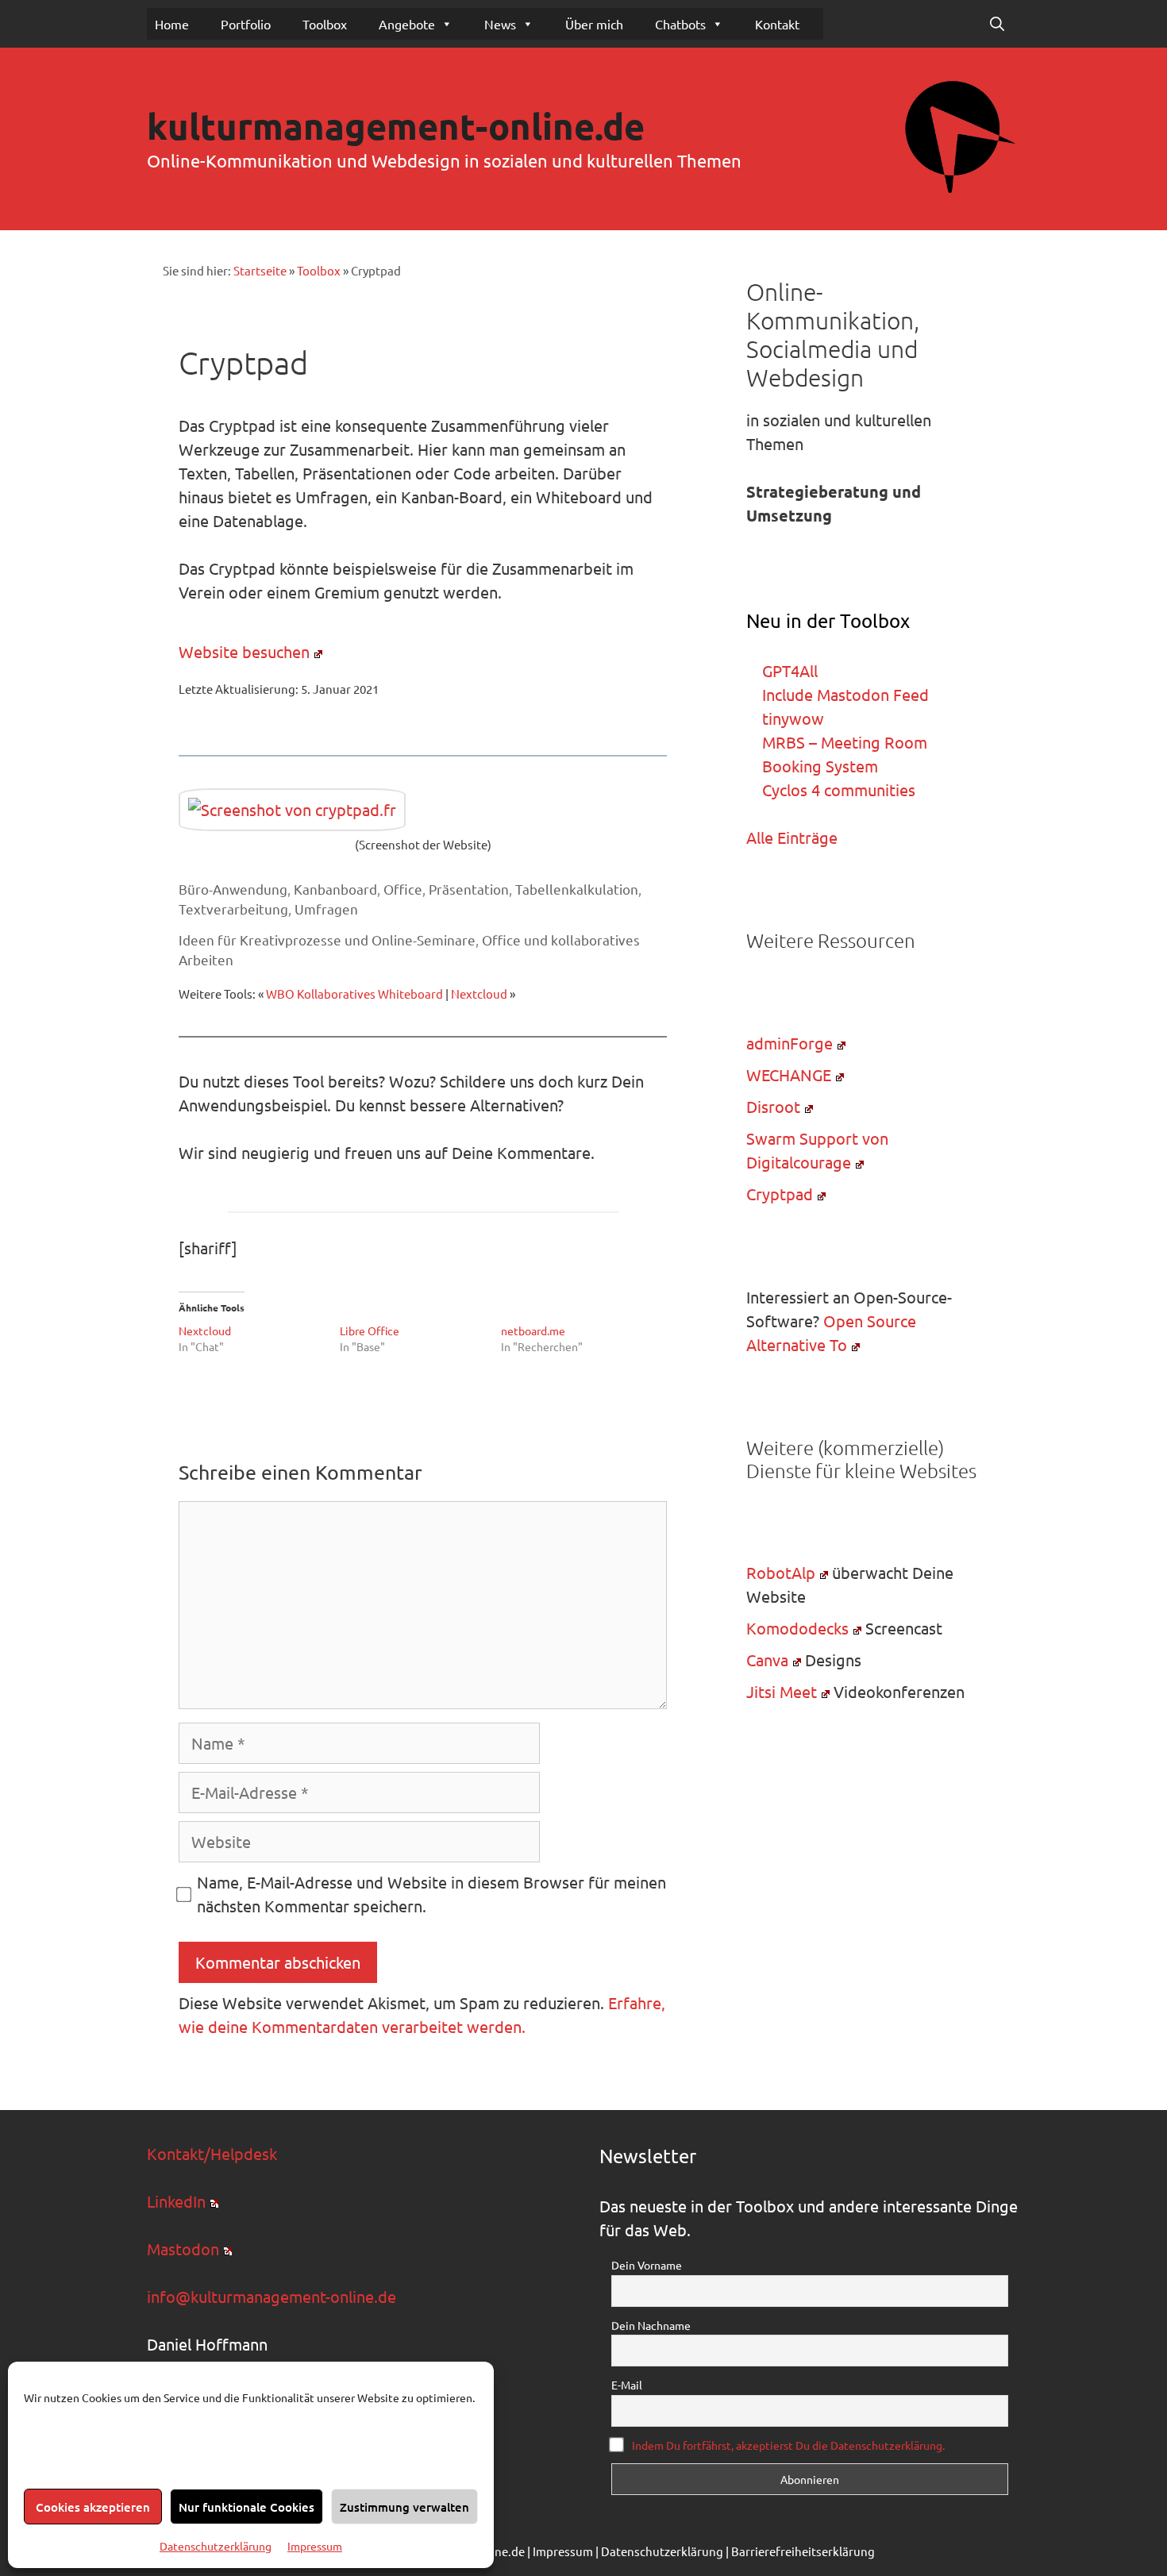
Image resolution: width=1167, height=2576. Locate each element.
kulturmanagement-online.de (396, 126)
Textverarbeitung (233, 909)
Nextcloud (479, 993)
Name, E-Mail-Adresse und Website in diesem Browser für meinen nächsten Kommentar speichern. (431, 1894)
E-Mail (627, 2385)
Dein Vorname (647, 2265)
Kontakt (777, 24)
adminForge (790, 1043)
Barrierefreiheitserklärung (803, 2551)
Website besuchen (244, 651)
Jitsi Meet (782, 1691)
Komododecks (797, 1628)
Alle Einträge (792, 837)
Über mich (594, 24)
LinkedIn (176, 2201)
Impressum (315, 2546)
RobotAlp (781, 1572)
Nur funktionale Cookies (246, 2507)
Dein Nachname (651, 2325)
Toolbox (325, 24)
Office (403, 889)
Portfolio (246, 24)
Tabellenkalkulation (577, 889)
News (500, 24)
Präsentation (469, 889)
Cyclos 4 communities (839, 789)
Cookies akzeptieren (93, 2507)
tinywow (793, 718)
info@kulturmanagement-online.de (272, 2296)
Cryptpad (780, 1194)
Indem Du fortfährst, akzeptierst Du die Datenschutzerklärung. (788, 2445)
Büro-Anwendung (233, 889)
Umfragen (326, 909)
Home (172, 24)
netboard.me (533, 1330)
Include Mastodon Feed (845, 694)
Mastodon (183, 2249)
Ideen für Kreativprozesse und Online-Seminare (327, 940)
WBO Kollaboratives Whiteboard (354, 993)
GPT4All (790, 670)
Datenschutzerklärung (216, 2546)
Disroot (773, 1106)
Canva (767, 1660)
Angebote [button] (407, 24)
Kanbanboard (335, 889)
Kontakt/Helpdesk (212, 2153)
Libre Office (371, 1330)
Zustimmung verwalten (404, 2507)
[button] (997, 24)
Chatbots (680, 24)
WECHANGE (789, 1074)
